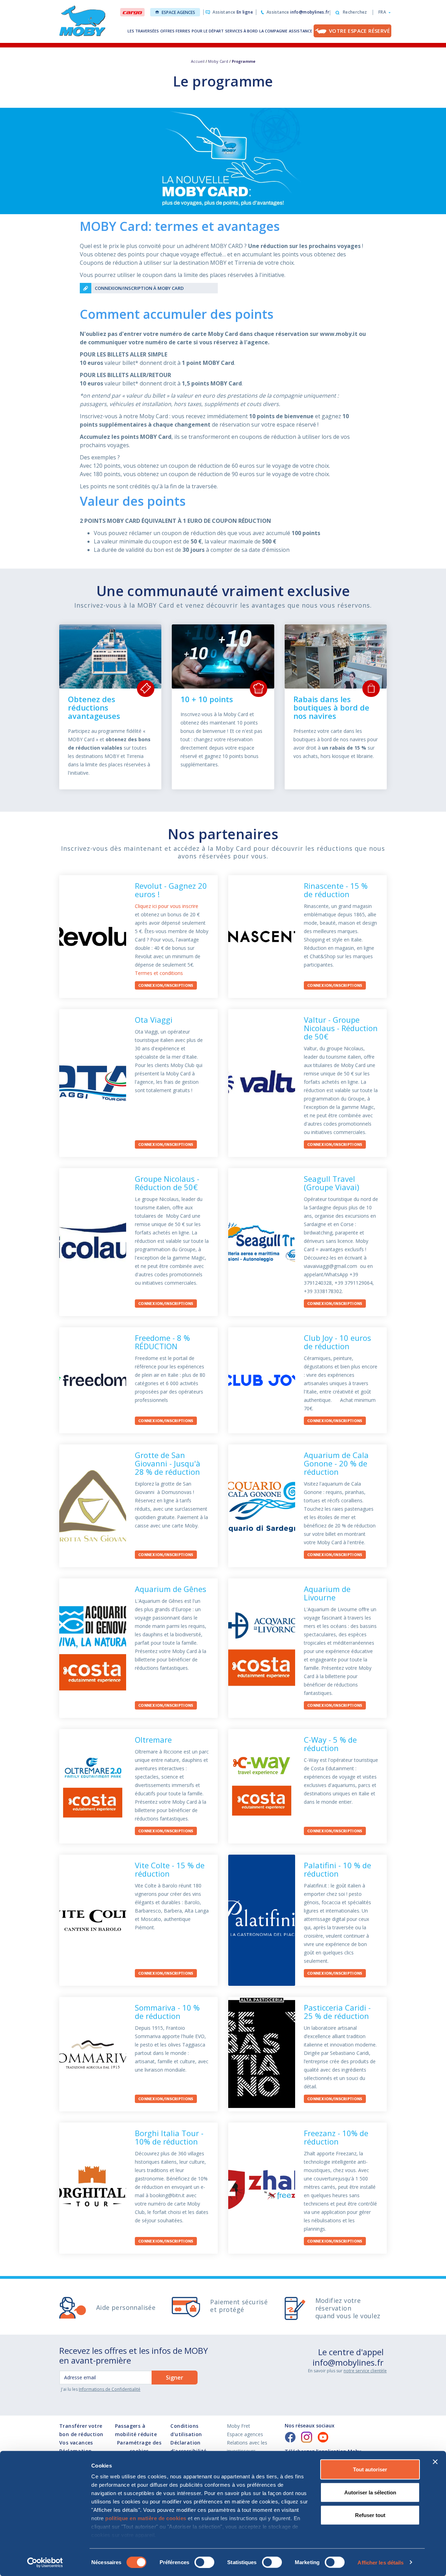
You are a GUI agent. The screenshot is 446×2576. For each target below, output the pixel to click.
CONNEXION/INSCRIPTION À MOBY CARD (139, 288)
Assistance (233, 12)
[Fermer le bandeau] (435, 2462)
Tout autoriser (370, 2469)
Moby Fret (239, 2426)
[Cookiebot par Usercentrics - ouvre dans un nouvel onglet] (45, 2562)
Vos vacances (76, 2443)
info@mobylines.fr (348, 2362)
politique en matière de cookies (146, 2518)
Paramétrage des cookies (139, 2447)
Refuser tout (370, 2515)
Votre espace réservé (359, 31)
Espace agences (178, 12)
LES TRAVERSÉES (143, 31)
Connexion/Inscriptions (166, 986)
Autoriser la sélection (370, 2492)
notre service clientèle (365, 2371)
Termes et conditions (159, 973)
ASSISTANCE (301, 31)
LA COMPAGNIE (273, 31)
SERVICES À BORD (241, 31)
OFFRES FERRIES (175, 31)
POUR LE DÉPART (208, 31)
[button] (382, 12)
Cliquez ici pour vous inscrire (167, 906)
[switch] (204, 2562)
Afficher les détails (380, 2562)
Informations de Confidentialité (110, 2389)
